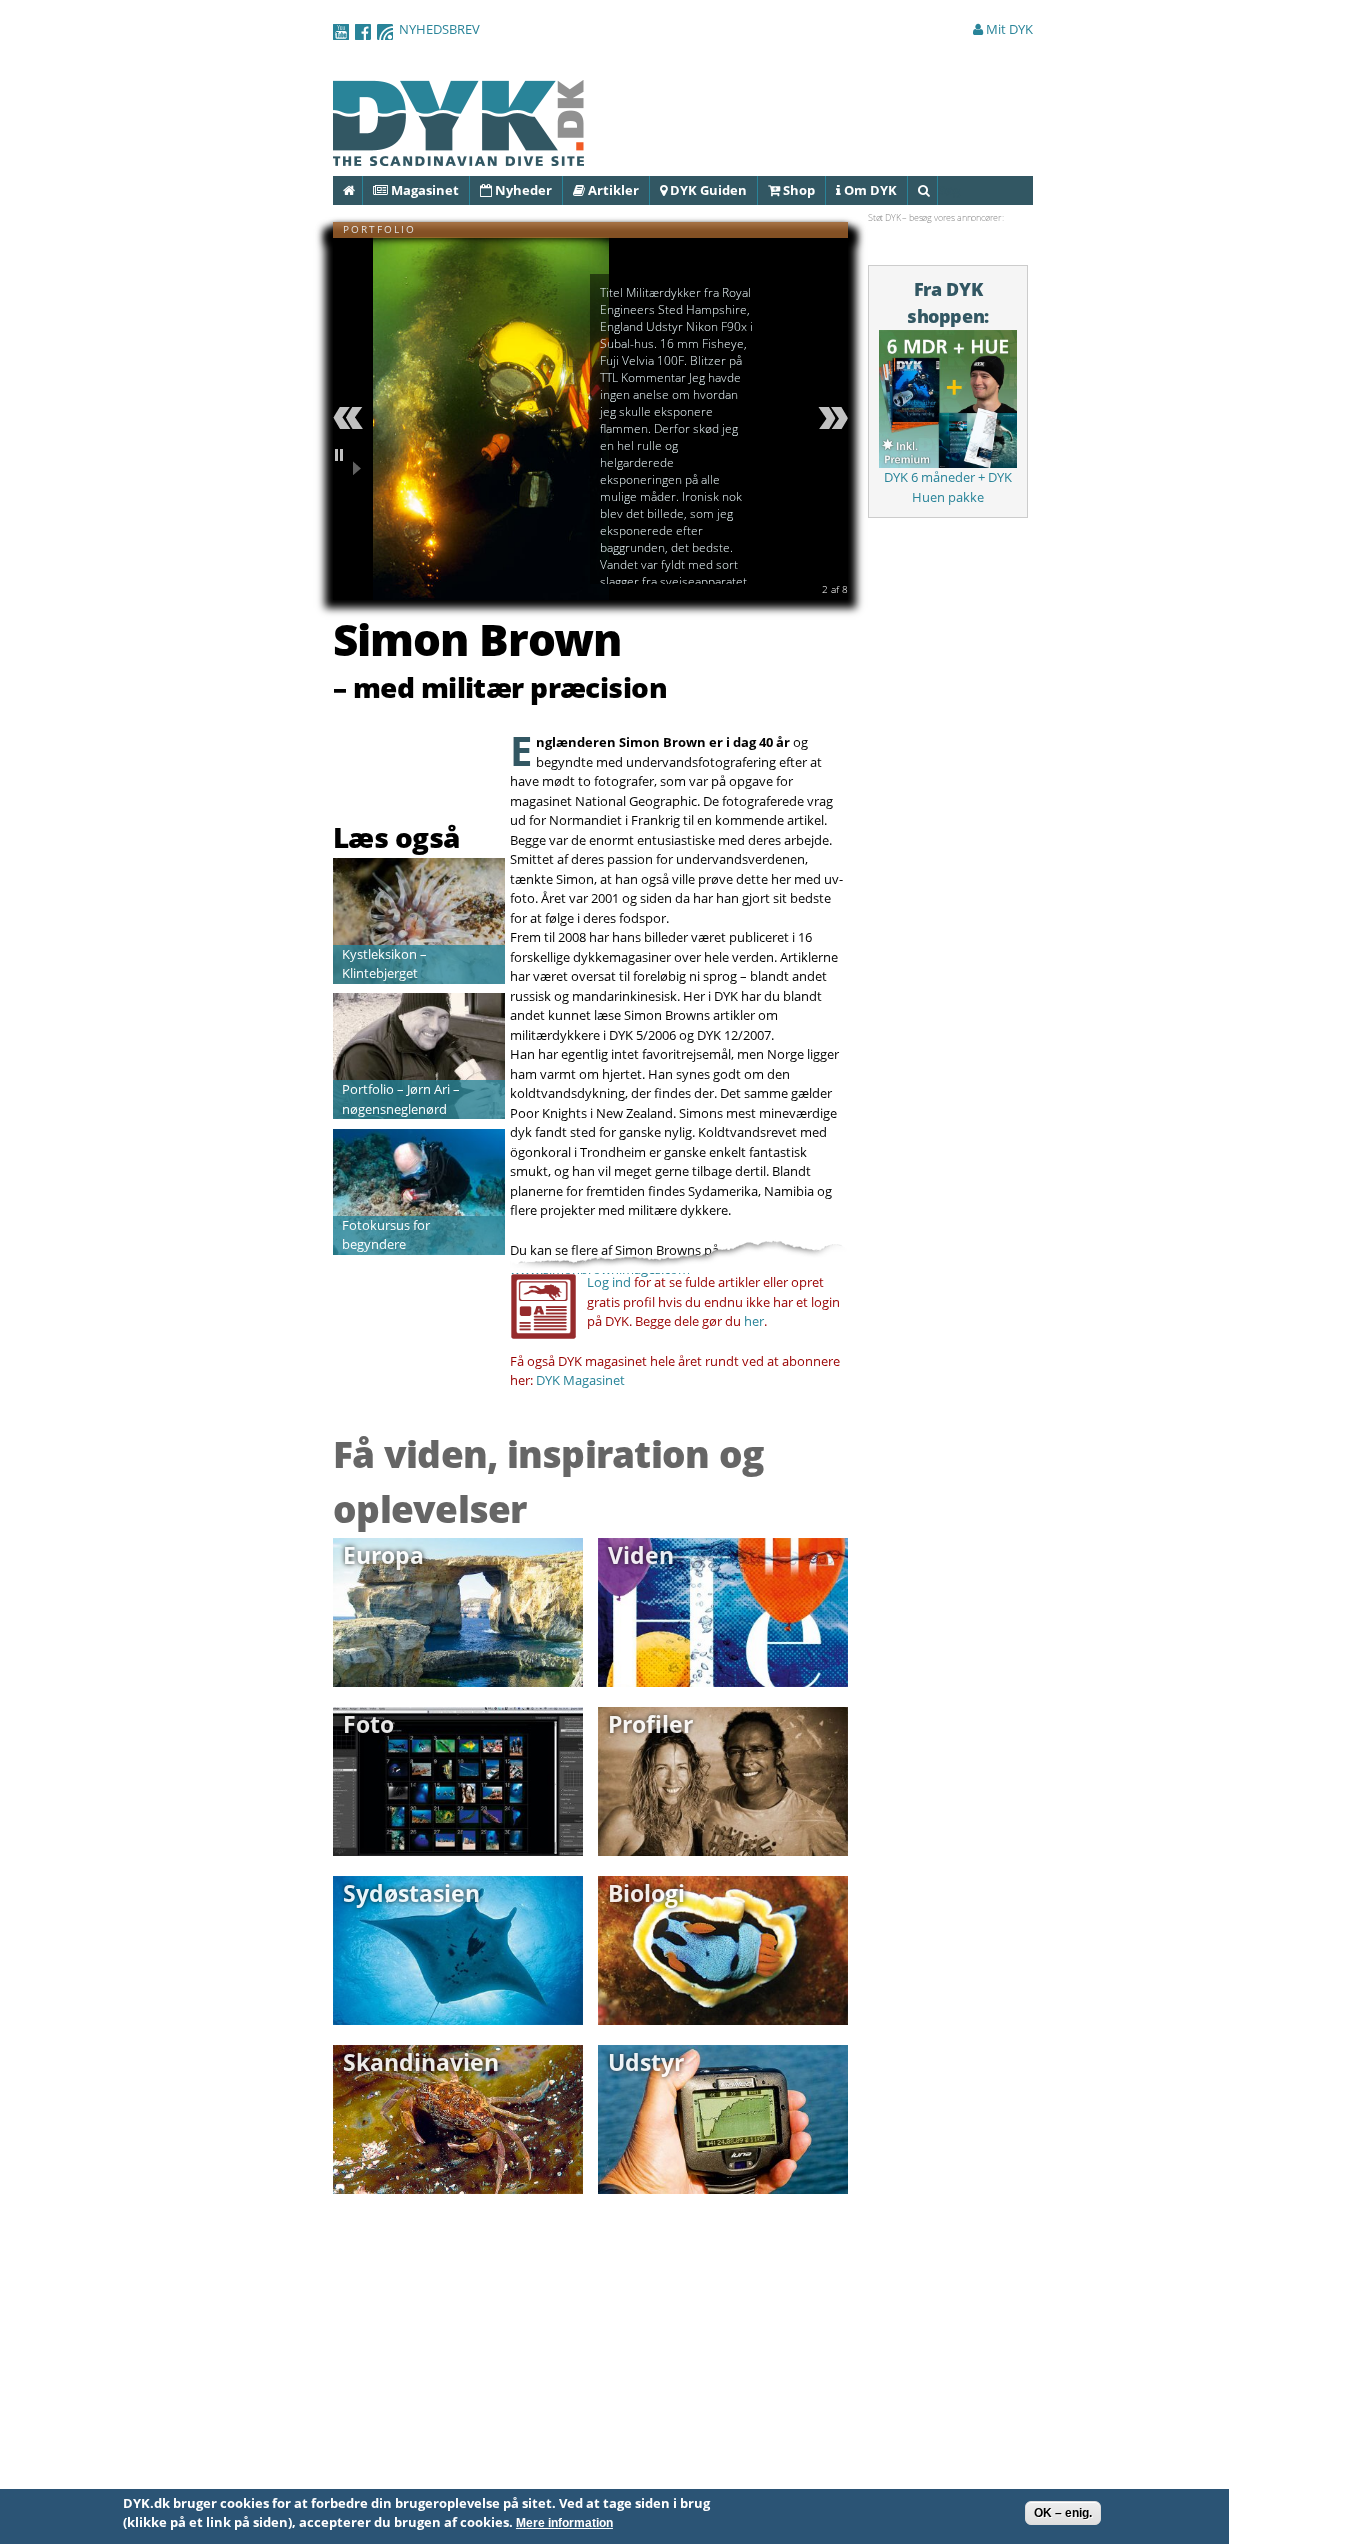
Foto (368, 1724)
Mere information (564, 2524)
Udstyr (646, 2062)
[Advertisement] (450, 767)
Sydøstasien (411, 1893)
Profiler (650, 1724)
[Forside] (459, 156)
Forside (361, 190)
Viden (641, 1555)
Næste (830, 418)
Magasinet (423, 190)
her (754, 1321)
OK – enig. (1063, 2513)
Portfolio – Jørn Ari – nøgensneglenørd (401, 1099)
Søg (936, 190)
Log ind (609, 1282)
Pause (351, 462)
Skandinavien (421, 2062)
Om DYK (869, 190)
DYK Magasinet (580, 1380)
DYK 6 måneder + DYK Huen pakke (948, 487)
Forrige (351, 418)
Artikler (612, 190)
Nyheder (522, 190)
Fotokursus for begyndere (386, 1235)
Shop (797, 190)
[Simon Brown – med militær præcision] (491, 589)
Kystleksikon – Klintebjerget (384, 964)
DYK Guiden (707, 190)
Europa (383, 1555)
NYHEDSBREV (439, 29)
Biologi (646, 1893)
